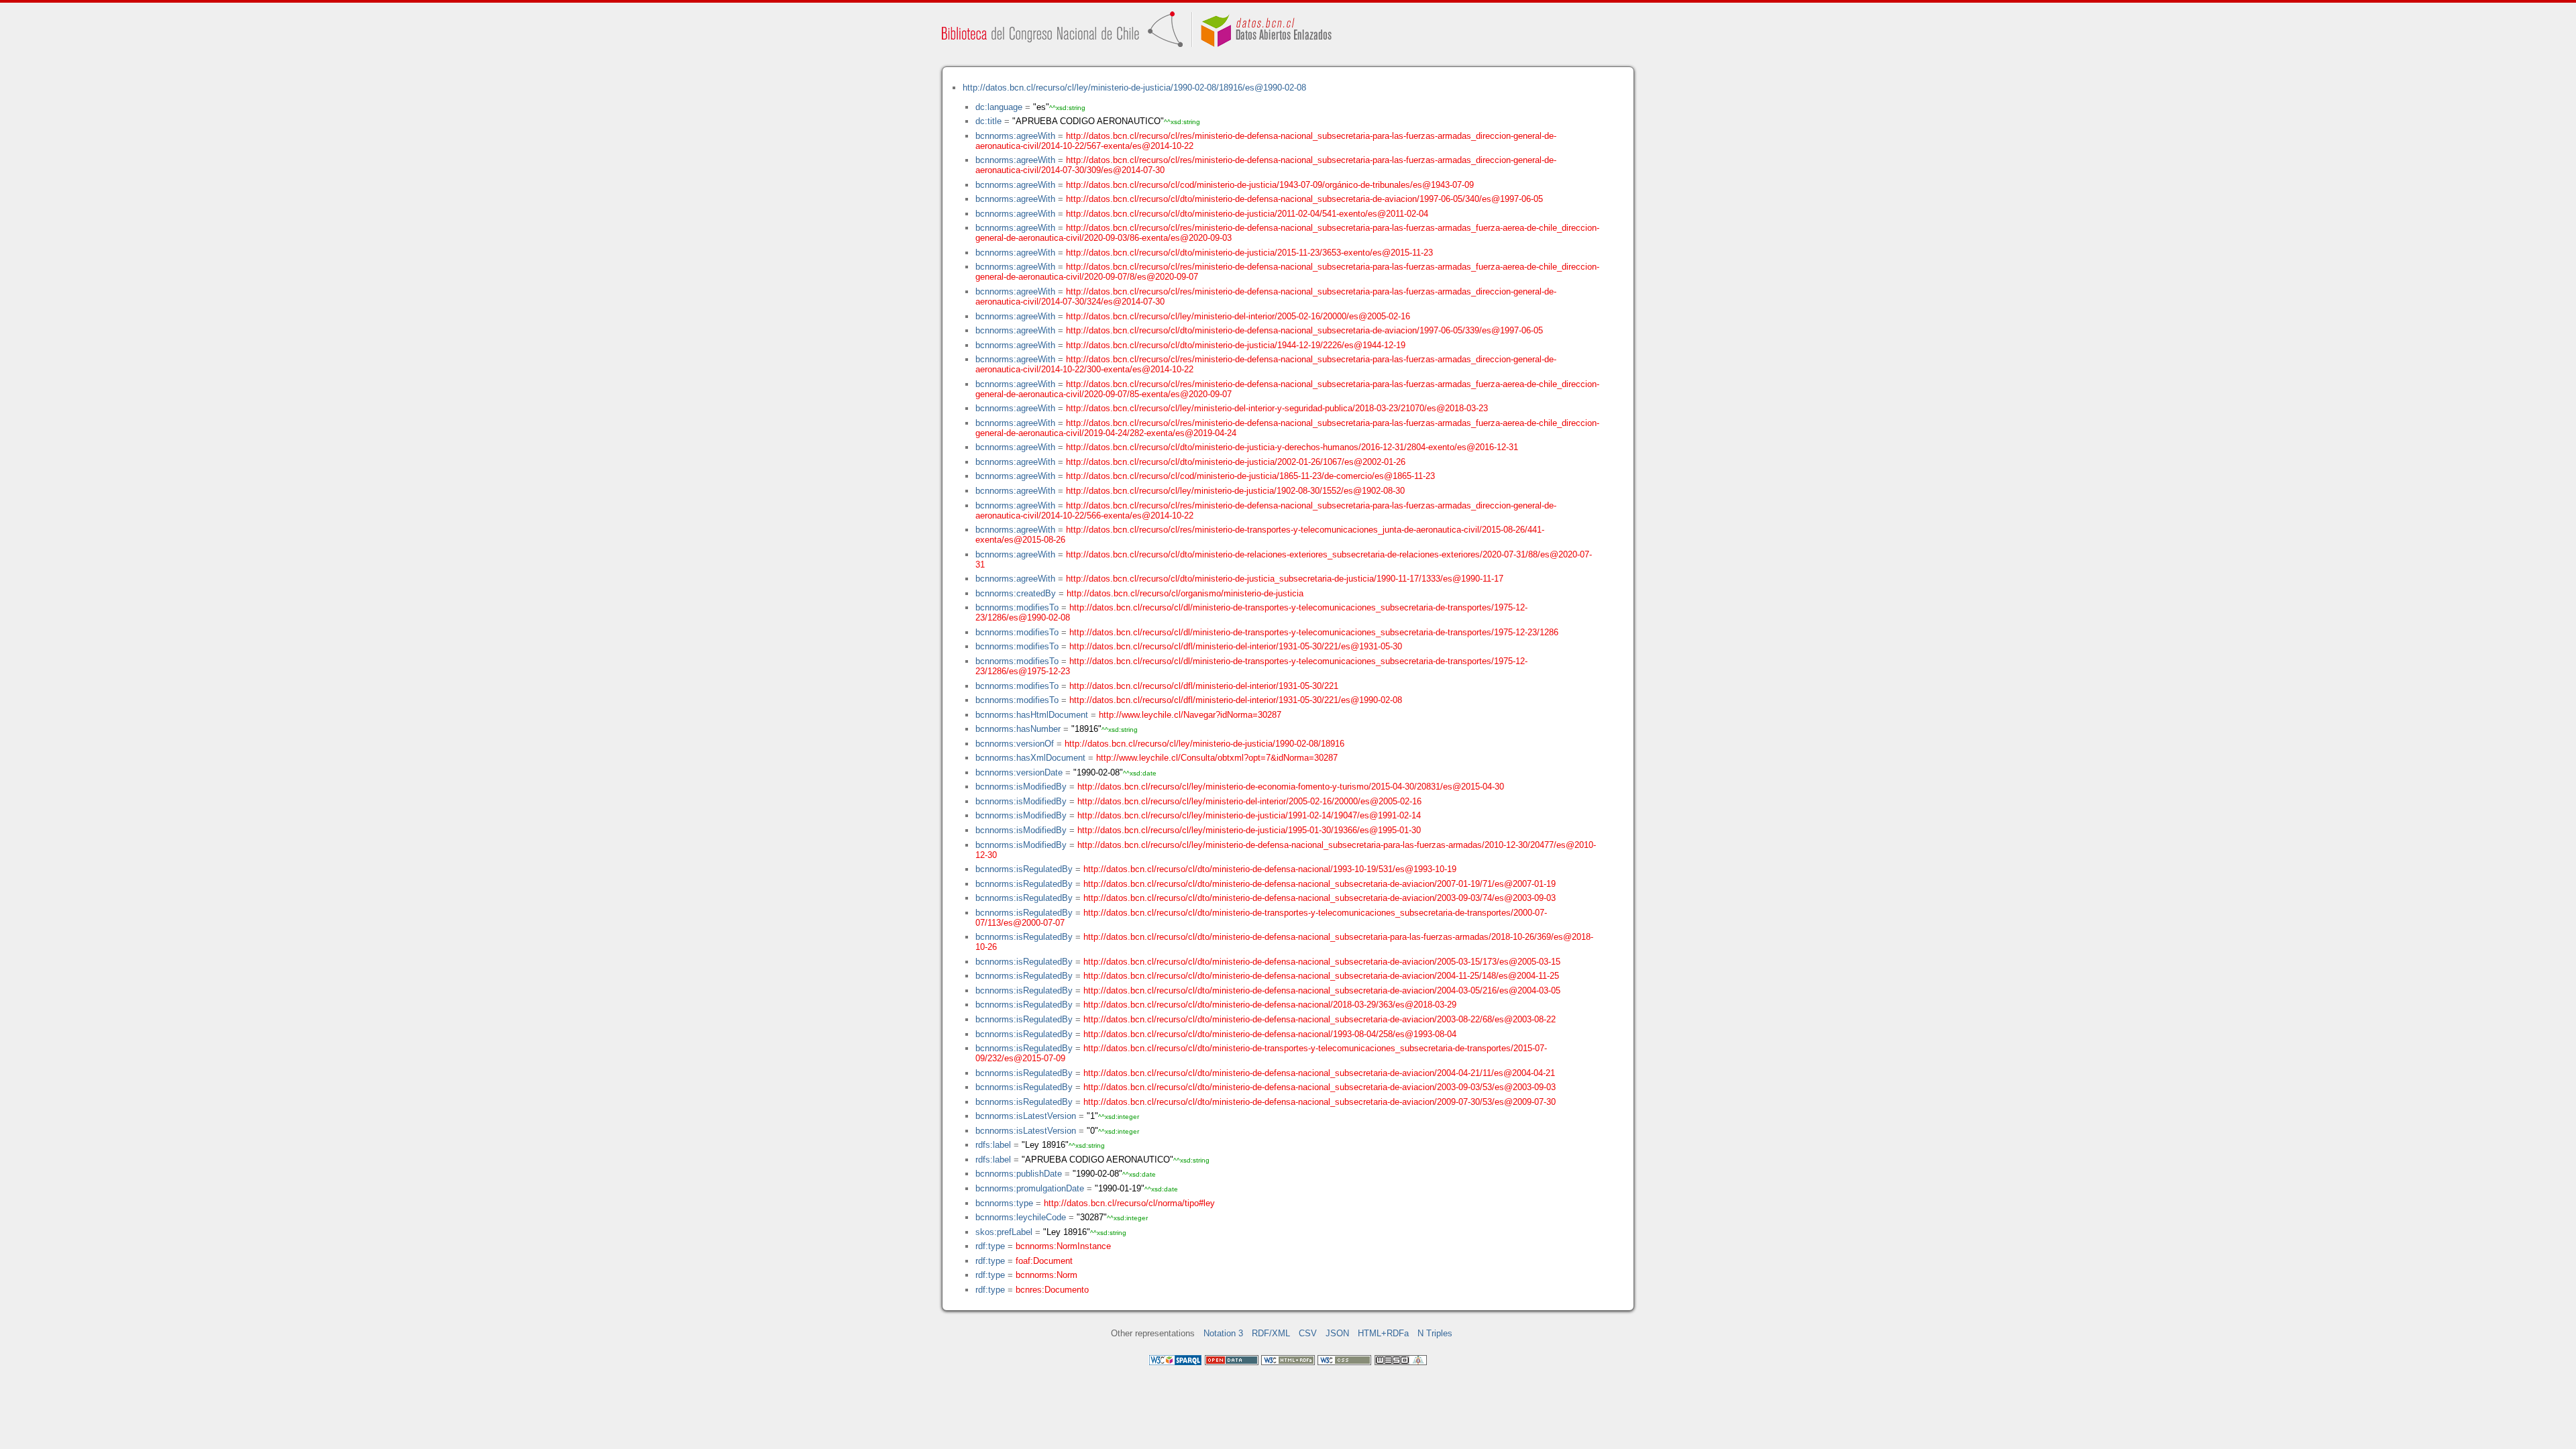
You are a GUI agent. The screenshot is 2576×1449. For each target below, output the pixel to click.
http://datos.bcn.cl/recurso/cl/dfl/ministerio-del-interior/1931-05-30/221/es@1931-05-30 (1236, 646)
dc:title (988, 121)
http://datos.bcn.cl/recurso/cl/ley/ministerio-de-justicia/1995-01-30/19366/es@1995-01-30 (1249, 830)
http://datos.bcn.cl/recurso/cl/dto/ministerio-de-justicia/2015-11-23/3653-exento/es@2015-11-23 (1249, 253)
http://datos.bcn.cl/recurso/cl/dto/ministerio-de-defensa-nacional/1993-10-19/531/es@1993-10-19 (1270, 869)
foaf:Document (1044, 1261)
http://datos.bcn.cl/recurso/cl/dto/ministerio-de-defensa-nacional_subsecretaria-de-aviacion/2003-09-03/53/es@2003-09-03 (1320, 1087)
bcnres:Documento (1052, 1290)
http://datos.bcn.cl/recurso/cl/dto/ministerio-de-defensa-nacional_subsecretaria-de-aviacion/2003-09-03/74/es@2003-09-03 (1320, 898)
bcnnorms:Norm (1046, 1275)
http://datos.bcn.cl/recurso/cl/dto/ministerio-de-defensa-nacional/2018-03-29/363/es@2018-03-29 (1270, 1005)
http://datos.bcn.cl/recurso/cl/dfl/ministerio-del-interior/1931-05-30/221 (1204, 686)
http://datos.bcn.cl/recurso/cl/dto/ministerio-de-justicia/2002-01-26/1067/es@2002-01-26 (1236, 462)
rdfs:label (993, 1145)
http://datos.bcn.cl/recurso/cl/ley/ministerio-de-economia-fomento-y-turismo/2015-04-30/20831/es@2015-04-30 (1291, 787)
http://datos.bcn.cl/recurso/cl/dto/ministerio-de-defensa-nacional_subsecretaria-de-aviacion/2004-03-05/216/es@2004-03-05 (1322, 990)
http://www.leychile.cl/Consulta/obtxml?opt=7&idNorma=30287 (1217, 758)
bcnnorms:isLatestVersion (1026, 1116)
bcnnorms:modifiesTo (1017, 607)
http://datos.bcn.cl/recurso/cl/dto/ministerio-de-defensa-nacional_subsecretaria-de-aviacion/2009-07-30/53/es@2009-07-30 (1320, 1102)
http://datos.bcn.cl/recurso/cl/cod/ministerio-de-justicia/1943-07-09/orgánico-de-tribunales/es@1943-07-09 (1270, 185)
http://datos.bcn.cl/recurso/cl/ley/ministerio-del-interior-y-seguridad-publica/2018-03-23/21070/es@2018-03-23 (1277, 408)
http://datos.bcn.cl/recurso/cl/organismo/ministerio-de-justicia (1185, 593)
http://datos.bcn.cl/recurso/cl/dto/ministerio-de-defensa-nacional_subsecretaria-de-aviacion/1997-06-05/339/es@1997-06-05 (1304, 330)
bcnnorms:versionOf (1015, 744)
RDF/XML (1271, 1333)
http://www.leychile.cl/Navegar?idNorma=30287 (1190, 715)
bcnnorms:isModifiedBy (1021, 787)
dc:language (999, 107)
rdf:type (990, 1246)
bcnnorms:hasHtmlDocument (1032, 715)
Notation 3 (1223, 1333)
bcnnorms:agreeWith (1015, 136)
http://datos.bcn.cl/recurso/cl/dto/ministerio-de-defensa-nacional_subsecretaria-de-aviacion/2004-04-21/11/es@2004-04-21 (1319, 1073)
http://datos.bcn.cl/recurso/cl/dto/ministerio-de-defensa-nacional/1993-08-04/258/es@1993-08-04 (1270, 1034)
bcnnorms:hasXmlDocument (1030, 758)
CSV (1308, 1333)
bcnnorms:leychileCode (1021, 1217)
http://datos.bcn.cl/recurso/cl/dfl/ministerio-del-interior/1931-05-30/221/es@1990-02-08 (1236, 700)
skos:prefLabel (1004, 1232)
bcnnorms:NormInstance (1063, 1246)
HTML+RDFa (1383, 1333)
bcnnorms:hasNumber (1018, 729)
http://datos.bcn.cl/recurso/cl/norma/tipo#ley (1129, 1203)
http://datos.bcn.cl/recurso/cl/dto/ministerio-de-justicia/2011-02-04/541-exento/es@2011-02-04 (1247, 214)
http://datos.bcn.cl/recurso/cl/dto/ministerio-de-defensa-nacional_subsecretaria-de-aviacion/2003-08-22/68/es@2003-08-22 (1320, 1019)
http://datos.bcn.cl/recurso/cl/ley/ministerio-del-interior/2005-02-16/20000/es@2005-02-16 (1238, 316)
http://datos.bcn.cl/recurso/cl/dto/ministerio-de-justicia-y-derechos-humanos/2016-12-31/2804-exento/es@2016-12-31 (1292, 447)
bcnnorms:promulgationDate (1030, 1188)
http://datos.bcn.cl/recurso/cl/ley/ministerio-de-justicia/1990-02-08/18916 (1204, 744)
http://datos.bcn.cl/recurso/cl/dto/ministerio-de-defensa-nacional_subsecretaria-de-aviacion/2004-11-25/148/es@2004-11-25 (1321, 976)
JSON (1337, 1333)
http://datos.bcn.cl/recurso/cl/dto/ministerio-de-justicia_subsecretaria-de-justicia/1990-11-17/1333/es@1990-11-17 (1285, 579)
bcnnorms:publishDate (1019, 1174)
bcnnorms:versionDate (1019, 772)
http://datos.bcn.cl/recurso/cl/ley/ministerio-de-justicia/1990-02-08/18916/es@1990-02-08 (1134, 88)
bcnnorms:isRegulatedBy (1024, 869)
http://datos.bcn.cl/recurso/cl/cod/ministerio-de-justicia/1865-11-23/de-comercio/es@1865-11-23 (1250, 476)
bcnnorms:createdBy (1016, 593)
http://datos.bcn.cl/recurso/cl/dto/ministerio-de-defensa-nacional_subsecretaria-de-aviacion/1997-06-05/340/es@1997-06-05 (1304, 199)
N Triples (1435, 1333)
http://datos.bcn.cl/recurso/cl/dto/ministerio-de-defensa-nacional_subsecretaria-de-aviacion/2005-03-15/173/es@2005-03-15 (1322, 962)
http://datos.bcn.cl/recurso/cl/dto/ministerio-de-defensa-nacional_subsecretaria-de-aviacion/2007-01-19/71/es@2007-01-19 (1320, 884)
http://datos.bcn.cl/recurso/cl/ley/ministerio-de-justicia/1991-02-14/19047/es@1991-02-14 (1249, 815)
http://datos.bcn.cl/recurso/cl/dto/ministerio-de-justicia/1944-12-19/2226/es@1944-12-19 (1236, 345)
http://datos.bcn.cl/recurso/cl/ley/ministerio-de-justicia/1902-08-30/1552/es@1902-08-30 (1235, 491)
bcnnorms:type (1004, 1203)
